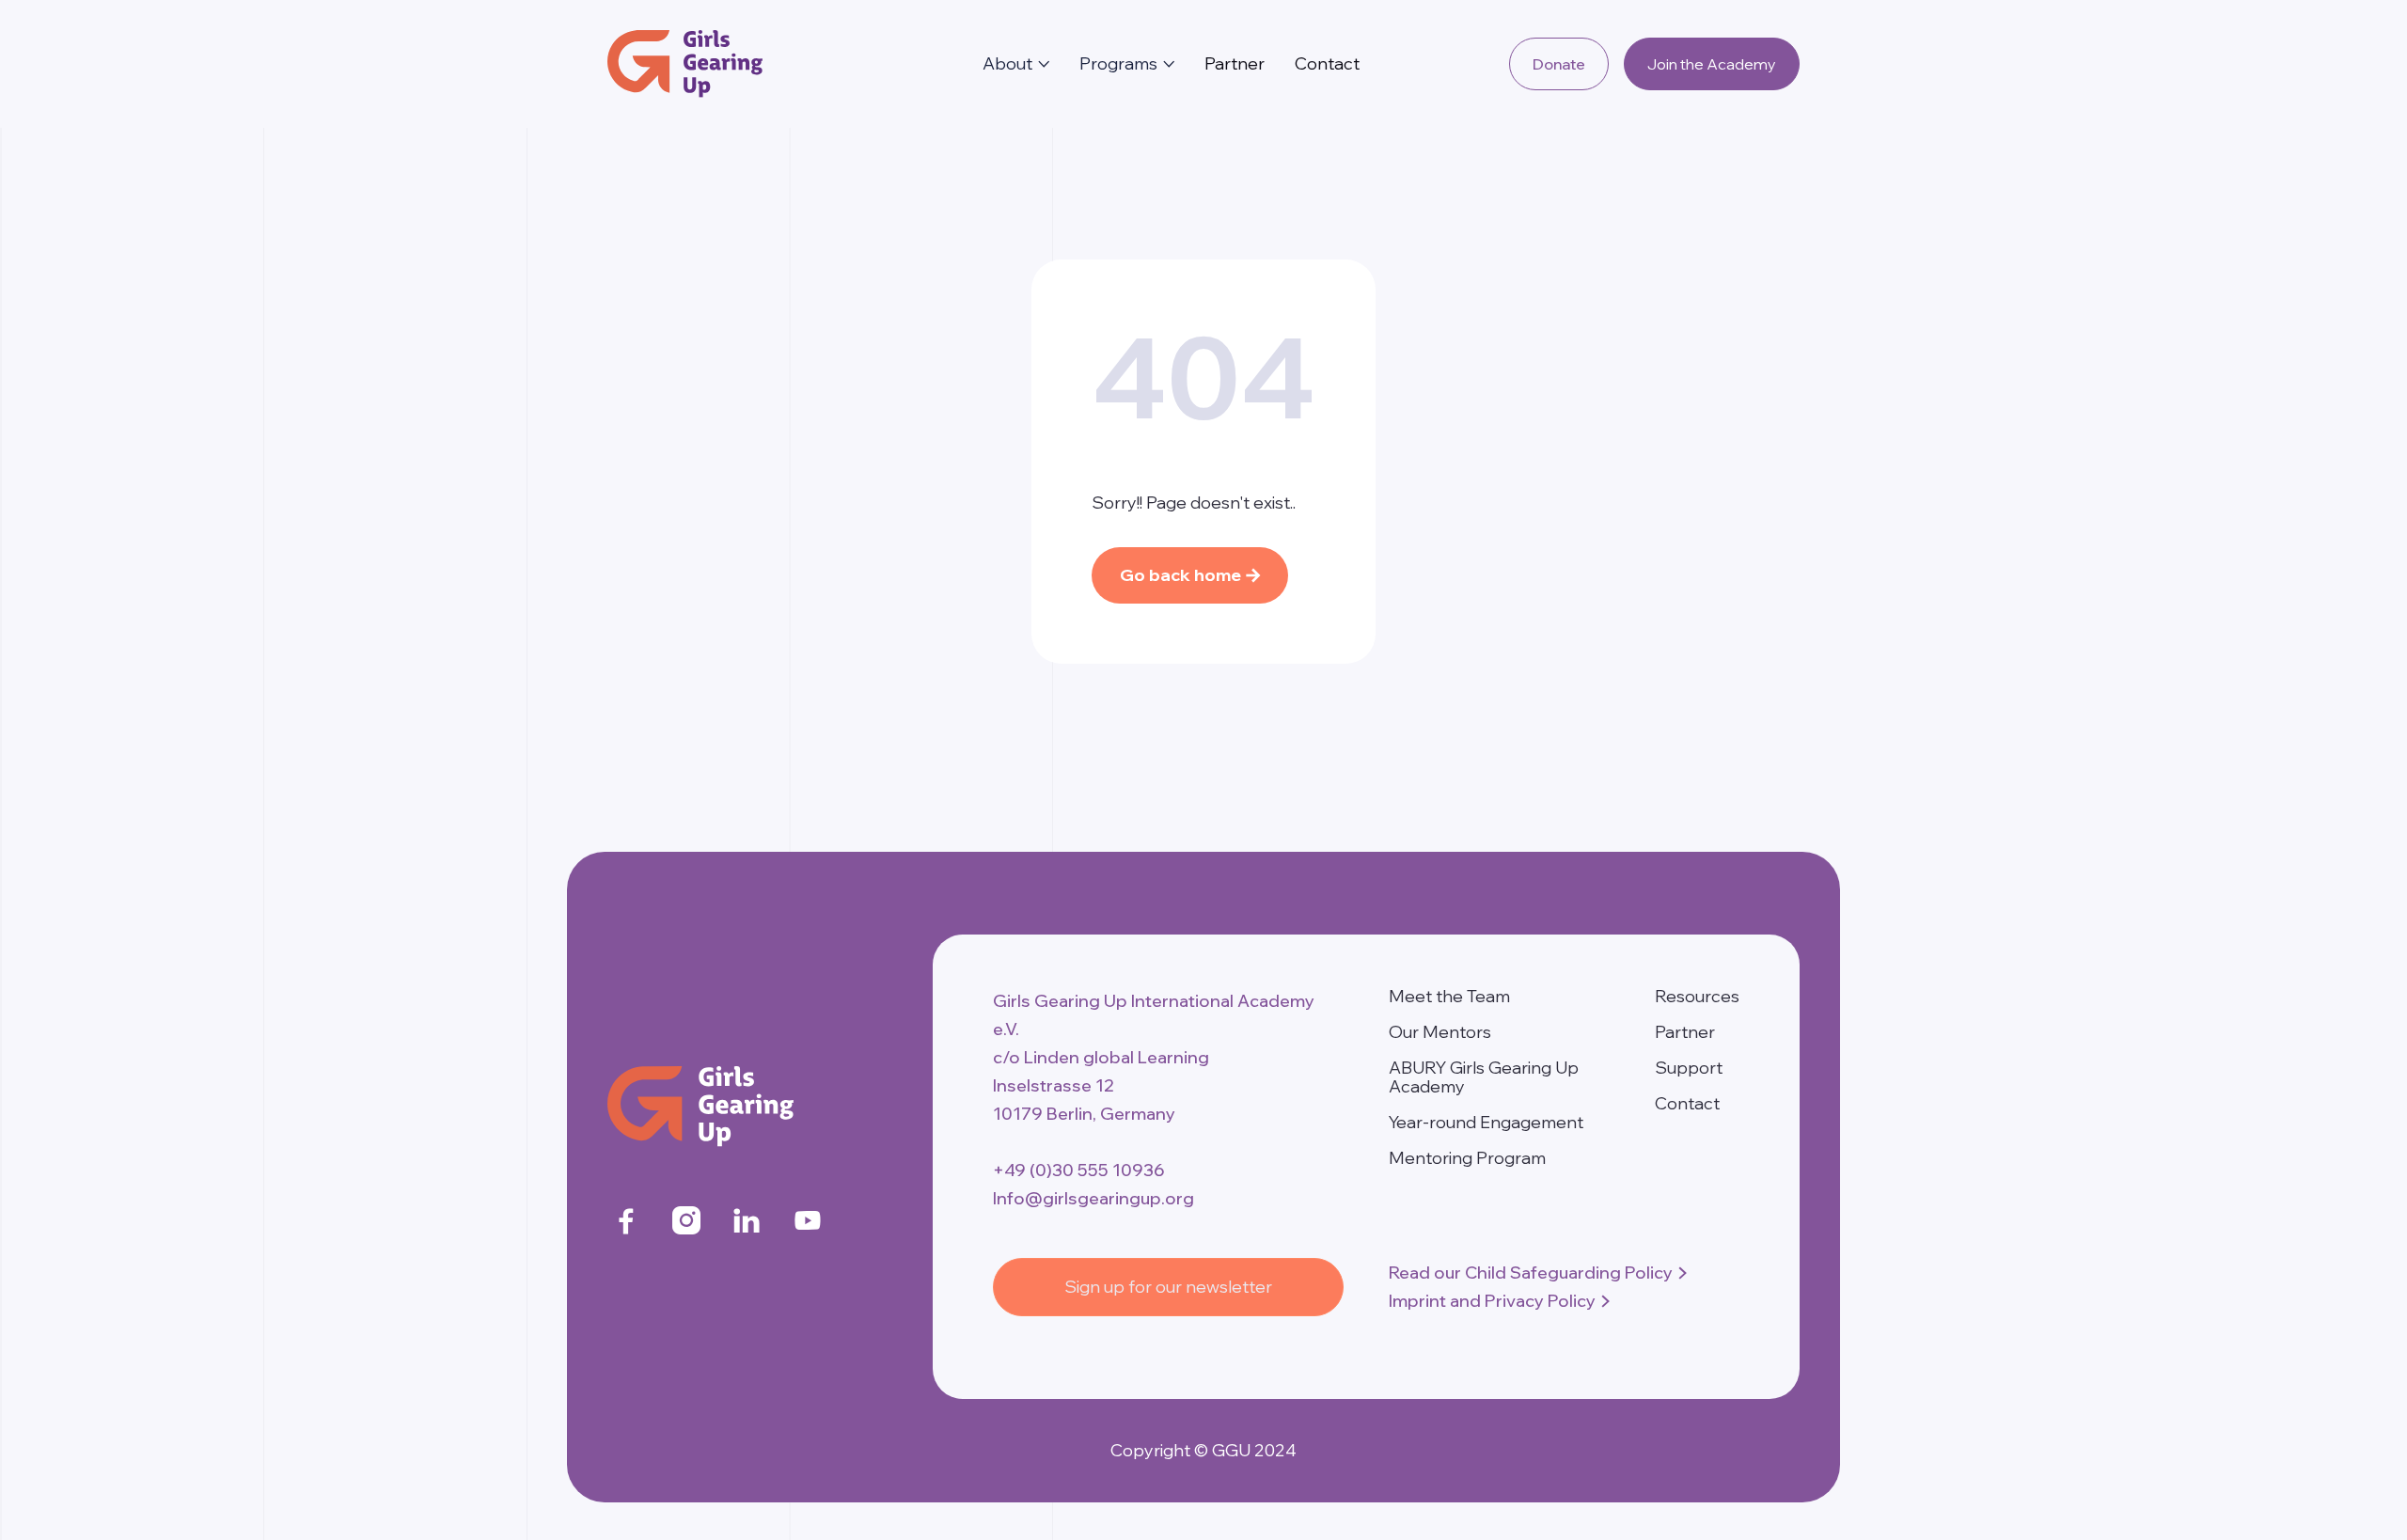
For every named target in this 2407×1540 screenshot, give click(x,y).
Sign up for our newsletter (1168, 1287)
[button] (1016, 64)
